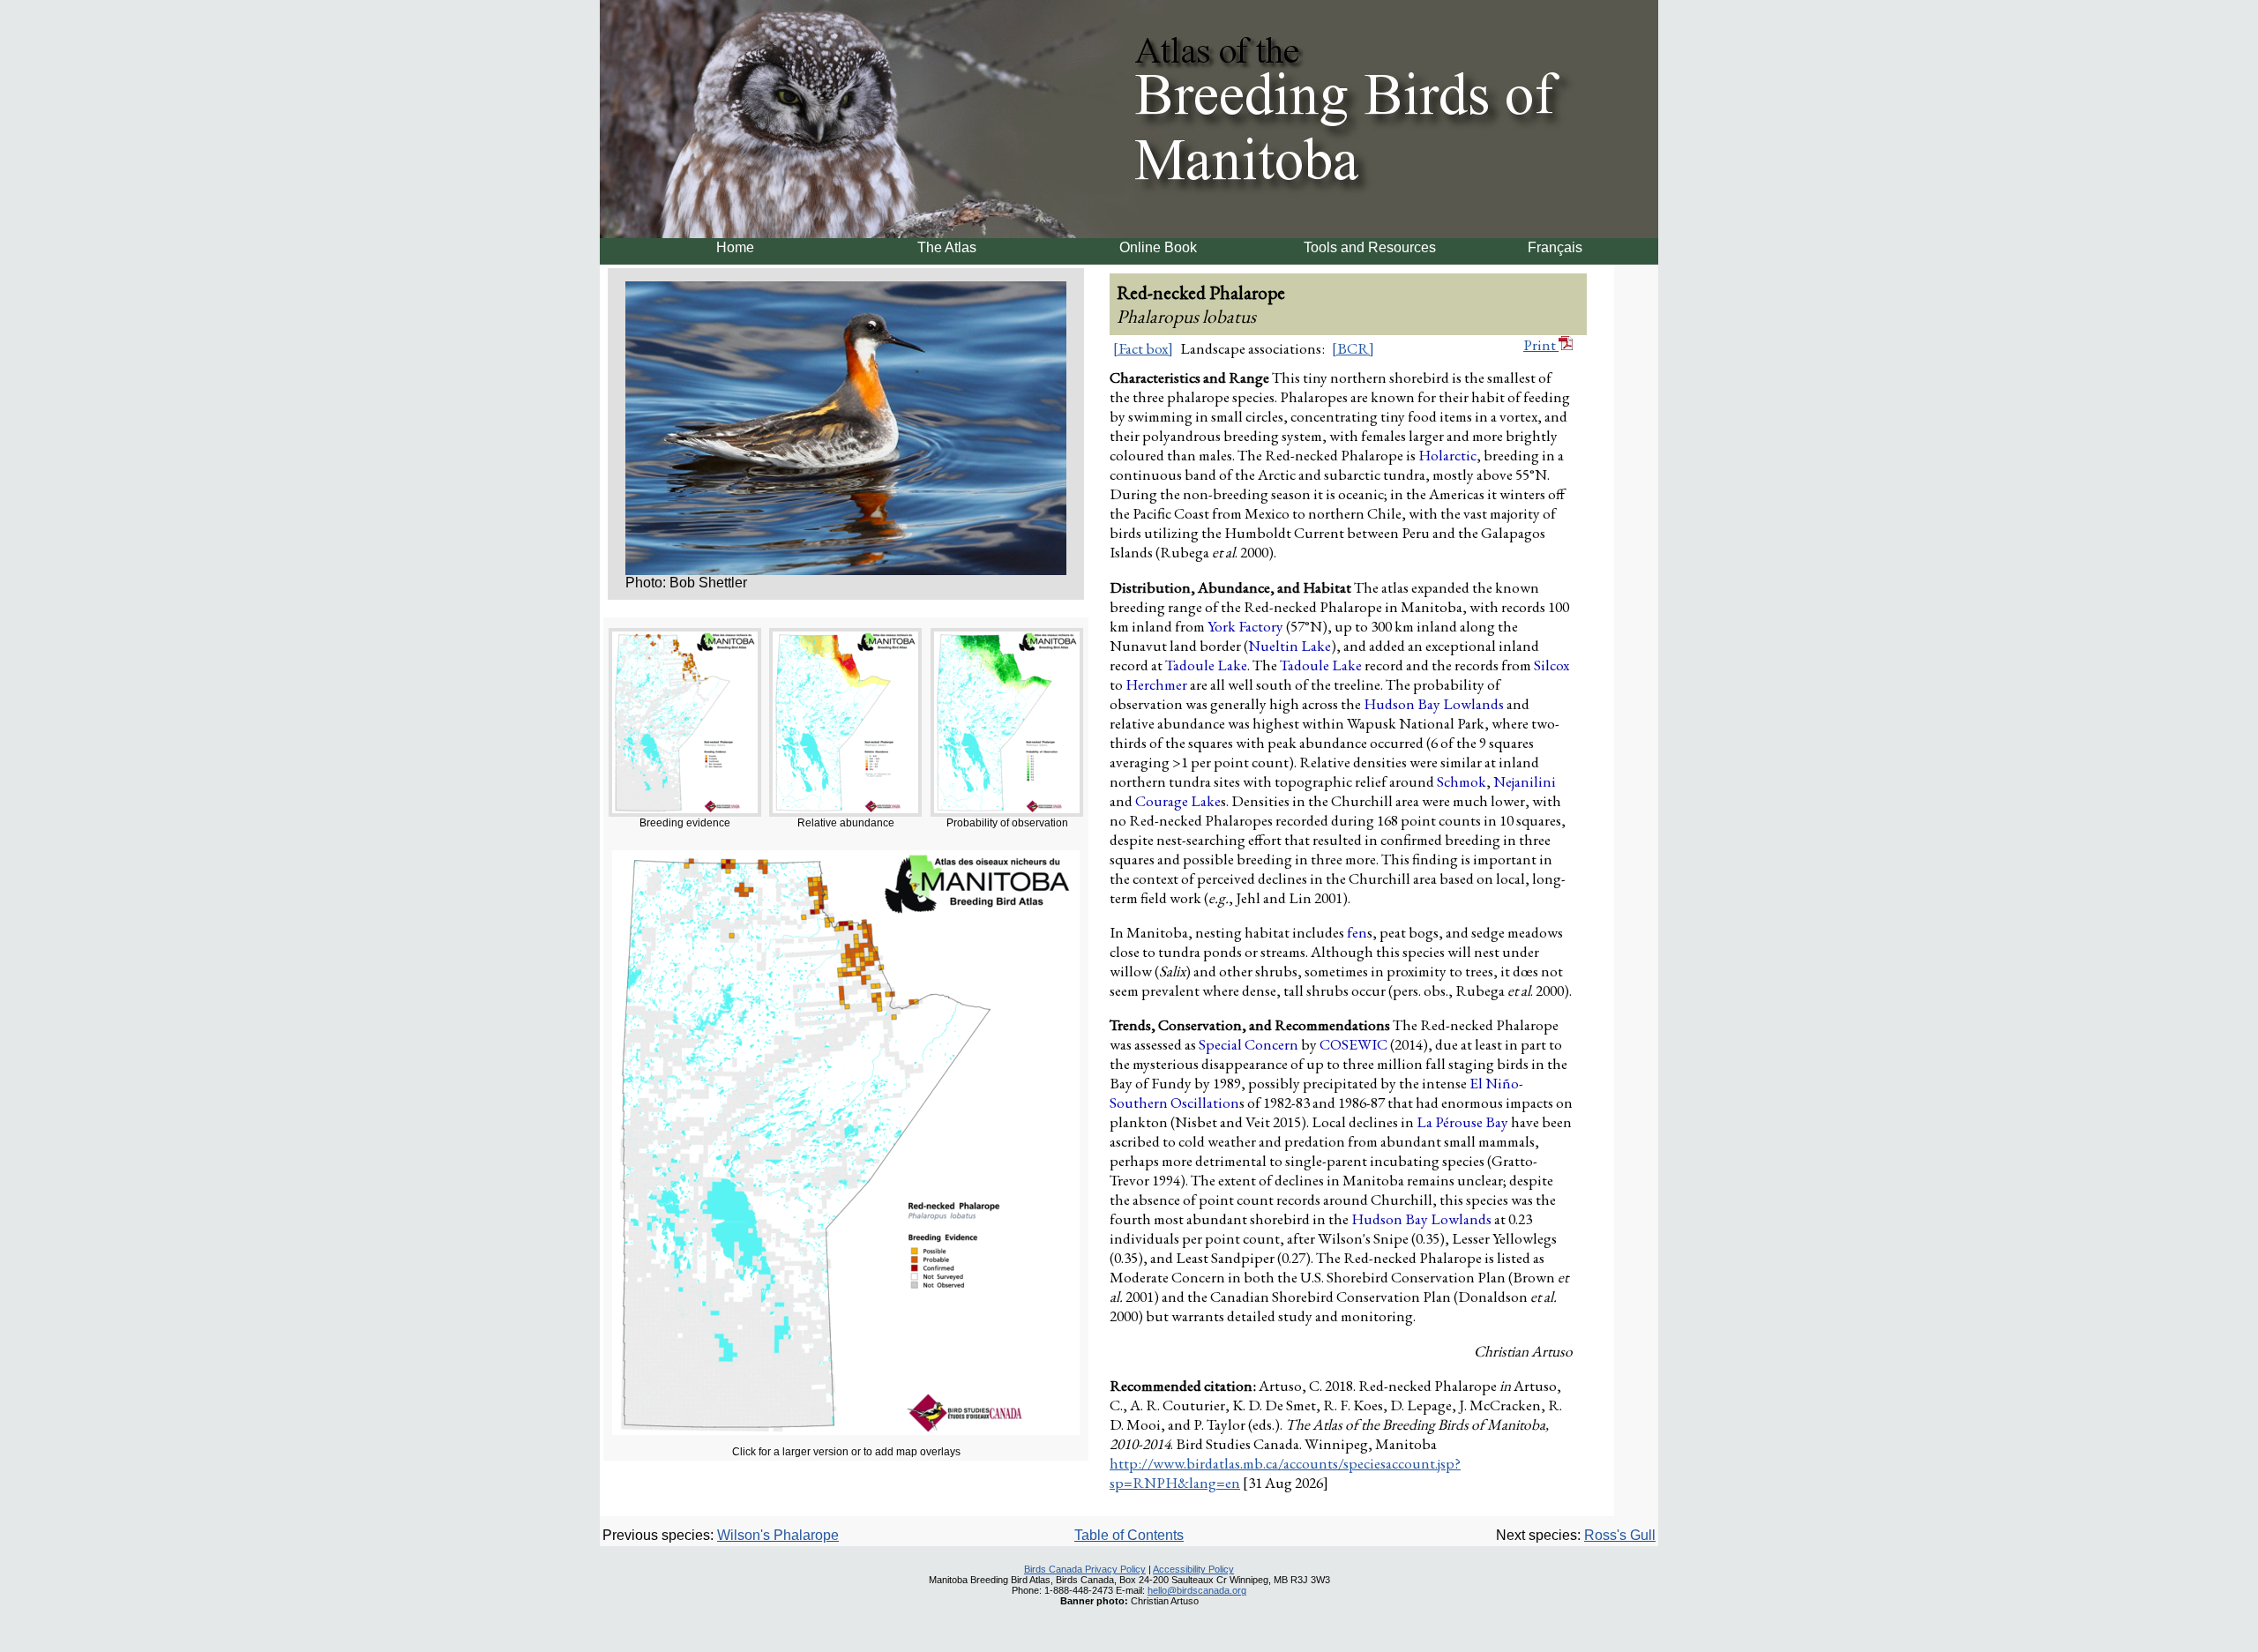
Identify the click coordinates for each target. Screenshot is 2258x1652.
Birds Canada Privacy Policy (1085, 1569)
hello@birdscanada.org (1197, 1590)
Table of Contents (1129, 1535)
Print (1541, 345)
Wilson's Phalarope (778, 1535)
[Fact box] (1143, 348)
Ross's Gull (1620, 1535)
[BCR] (1353, 348)
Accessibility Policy (1193, 1569)
